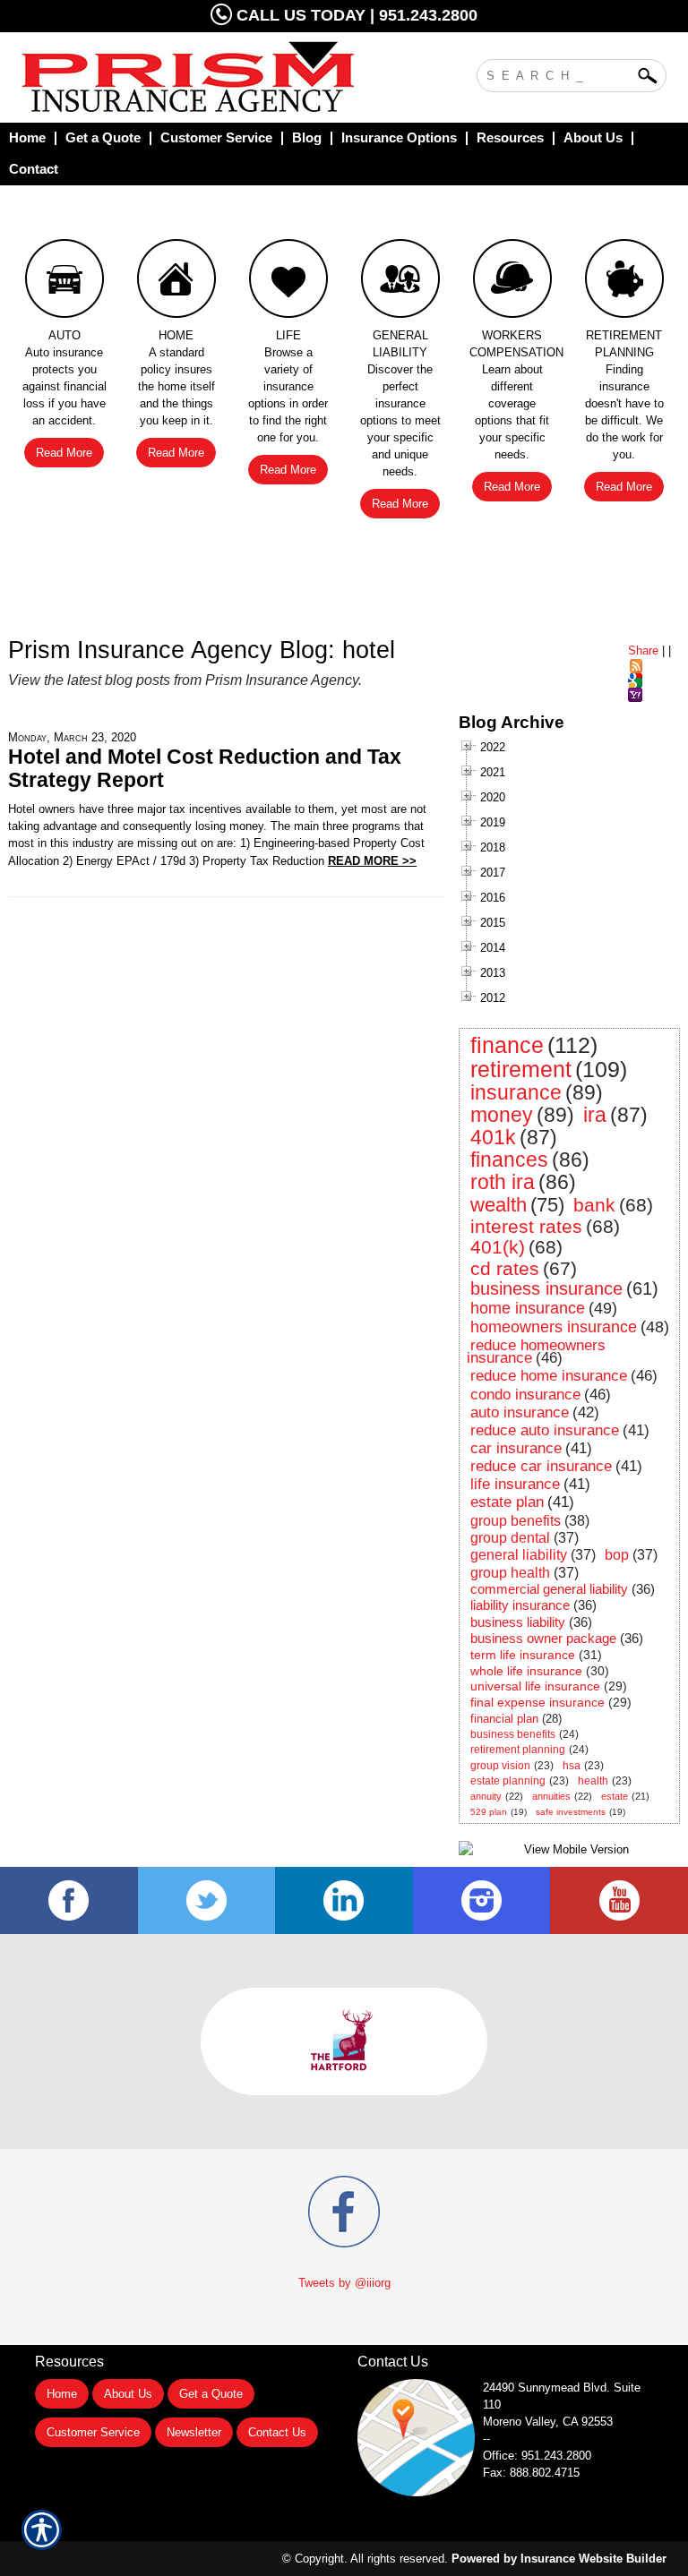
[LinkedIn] (344, 1900)
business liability (518, 1622)
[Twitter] (207, 1900)
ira (595, 1115)
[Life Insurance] (288, 283)
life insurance (515, 1484)
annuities (551, 1796)
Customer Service (93, 2432)
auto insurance (520, 1412)
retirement (521, 1069)
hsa (572, 1766)
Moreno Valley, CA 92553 (548, 2422)
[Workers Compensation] (512, 283)
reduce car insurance (541, 1466)
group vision (500, 1766)
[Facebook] (69, 1900)
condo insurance (525, 1395)
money (502, 1115)
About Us (128, 2394)
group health (510, 1573)
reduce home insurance (549, 1376)
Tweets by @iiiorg (344, 2283)
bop (617, 1555)
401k (493, 1137)
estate (615, 1796)
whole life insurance (526, 1671)
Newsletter (194, 2432)
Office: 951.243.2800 (537, 2456)
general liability (519, 1555)
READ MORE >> (372, 861)
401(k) (498, 1247)
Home (62, 2394)
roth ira (503, 1182)
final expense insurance (537, 1702)
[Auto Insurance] (64, 283)
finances (509, 1160)
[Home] (204, 77)
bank (594, 1205)
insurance (516, 1092)
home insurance (528, 1308)
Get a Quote (211, 2394)
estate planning (508, 1781)
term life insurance (523, 1655)
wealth (499, 1205)
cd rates (505, 1268)
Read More (64, 453)
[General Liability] (400, 283)
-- (486, 2439)
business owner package (543, 1638)
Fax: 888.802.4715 (531, 2473)
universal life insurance (535, 1686)
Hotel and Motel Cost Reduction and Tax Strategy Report (205, 768)
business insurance (546, 1288)
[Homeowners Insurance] (176, 283)
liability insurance (520, 1605)
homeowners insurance (554, 1327)
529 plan (489, 1812)
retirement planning (518, 1750)
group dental (510, 1538)
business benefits (513, 1734)
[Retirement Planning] (624, 283)
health (593, 1781)
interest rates (526, 1226)
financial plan (504, 1719)
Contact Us (277, 2432)
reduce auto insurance (545, 1430)
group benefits (516, 1521)
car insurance (516, 1448)
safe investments (571, 1812)
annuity (486, 1796)
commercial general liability (549, 1589)
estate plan (507, 1502)
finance (507, 1045)
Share (643, 650)
